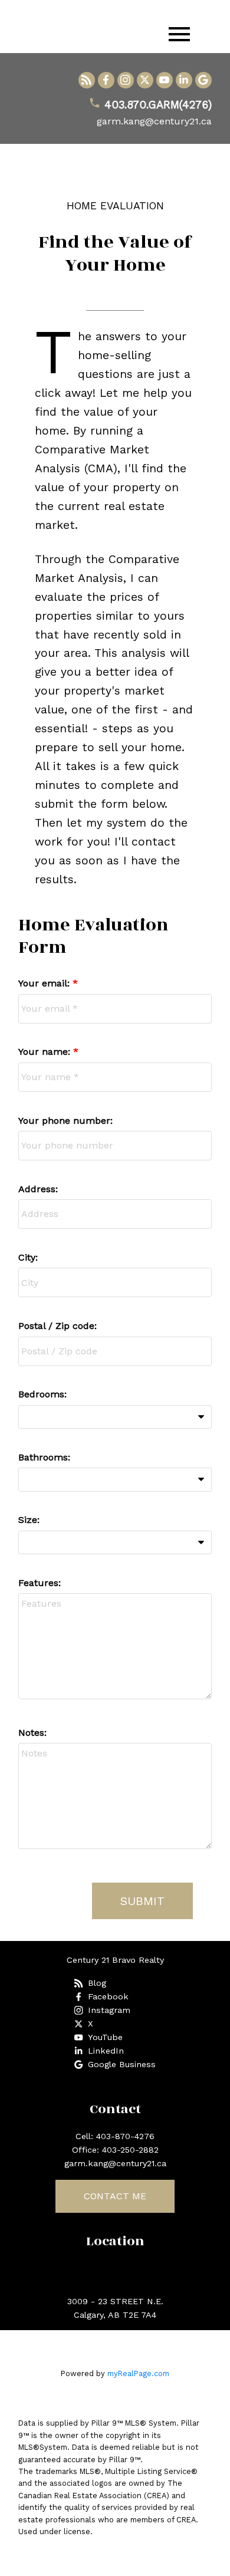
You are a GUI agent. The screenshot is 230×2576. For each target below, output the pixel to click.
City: (28, 1257)
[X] (145, 80)
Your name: (46, 1052)
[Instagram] (126, 80)
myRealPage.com (138, 2373)
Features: (40, 1583)
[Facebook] (106, 80)
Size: (29, 1520)
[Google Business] (203, 80)
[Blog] (87, 80)
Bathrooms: (44, 1457)
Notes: (32, 1733)
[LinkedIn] (184, 80)
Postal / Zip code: (57, 1326)
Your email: (45, 983)
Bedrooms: (42, 1394)
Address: (38, 1189)
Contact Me (115, 2196)
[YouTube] (165, 80)
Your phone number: (65, 1121)
